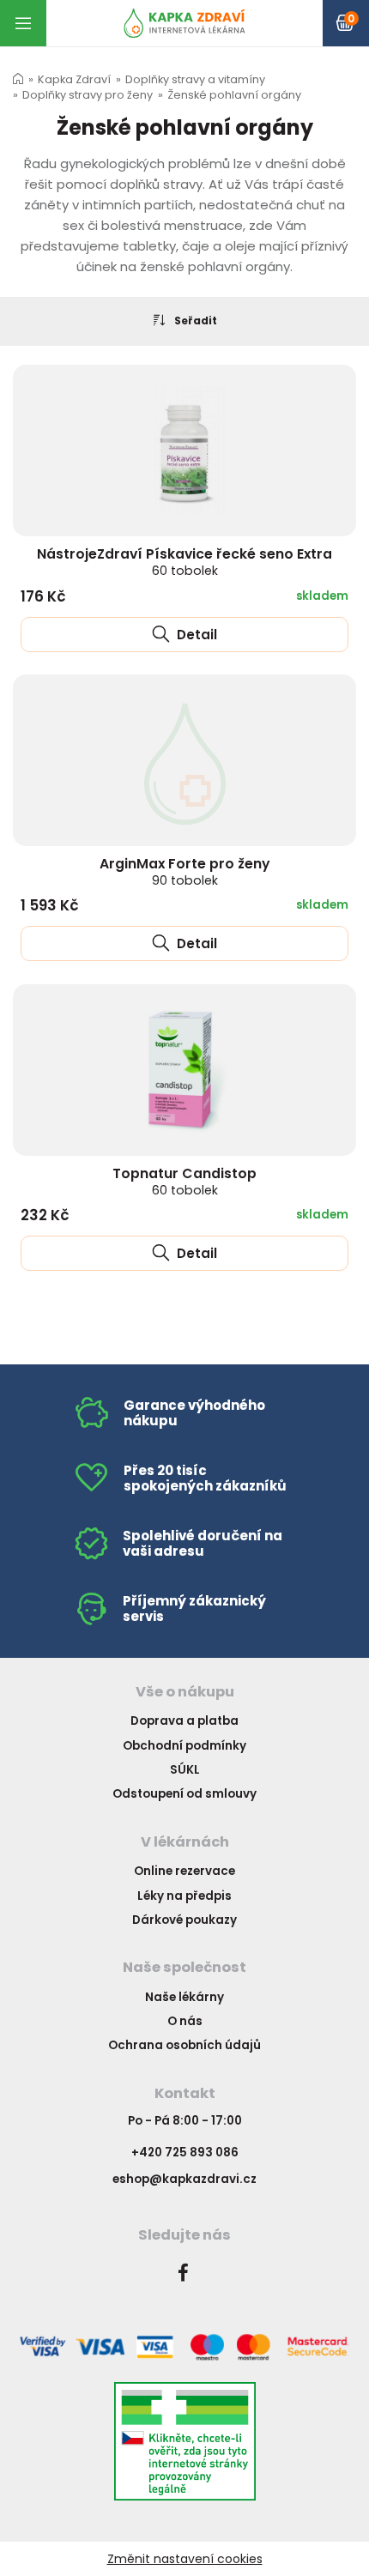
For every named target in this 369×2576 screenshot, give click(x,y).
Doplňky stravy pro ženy (88, 95)
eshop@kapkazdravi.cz (184, 2179)
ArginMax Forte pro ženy (185, 871)
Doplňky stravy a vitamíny (195, 79)
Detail (195, 635)
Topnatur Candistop (184, 1181)
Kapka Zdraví (74, 79)
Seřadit (196, 320)
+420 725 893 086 (185, 2153)
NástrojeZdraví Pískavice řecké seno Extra (184, 562)
